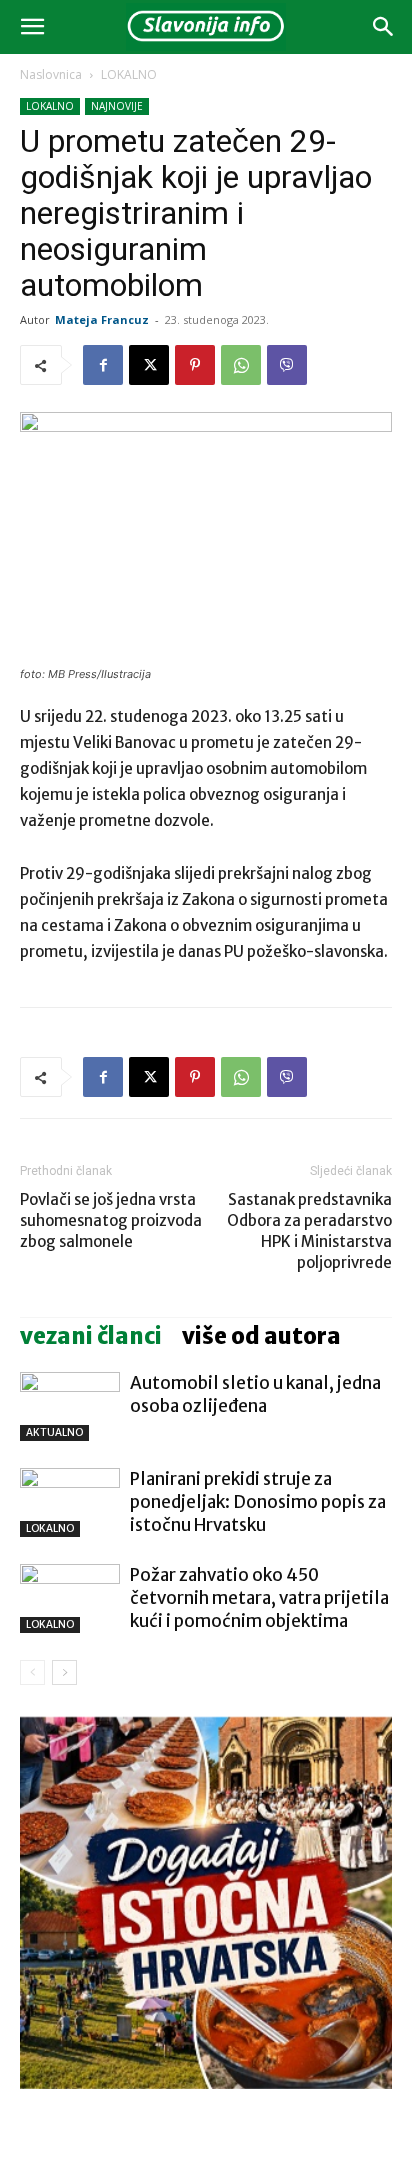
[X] (149, 365)
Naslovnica (51, 74)
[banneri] (206, 1903)
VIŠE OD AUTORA (261, 1336)
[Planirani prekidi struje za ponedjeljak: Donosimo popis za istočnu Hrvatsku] (70, 1502)
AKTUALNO (54, 1432)
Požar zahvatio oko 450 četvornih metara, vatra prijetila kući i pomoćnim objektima (259, 1598)
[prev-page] (32, 1672)
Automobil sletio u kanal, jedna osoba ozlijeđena (255, 1394)
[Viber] (287, 365)
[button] (32, 27)
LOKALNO (129, 74)
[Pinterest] (195, 365)
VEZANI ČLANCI (91, 1336)
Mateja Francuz (102, 319)
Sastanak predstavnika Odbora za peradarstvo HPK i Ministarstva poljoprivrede (309, 1231)
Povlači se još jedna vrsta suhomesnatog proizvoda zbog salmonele (111, 1220)
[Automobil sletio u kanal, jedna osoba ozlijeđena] (70, 1406)
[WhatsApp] (241, 365)
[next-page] (64, 1672)
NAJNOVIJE (117, 106)
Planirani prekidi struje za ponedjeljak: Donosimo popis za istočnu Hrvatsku (258, 1502)
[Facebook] (103, 365)
